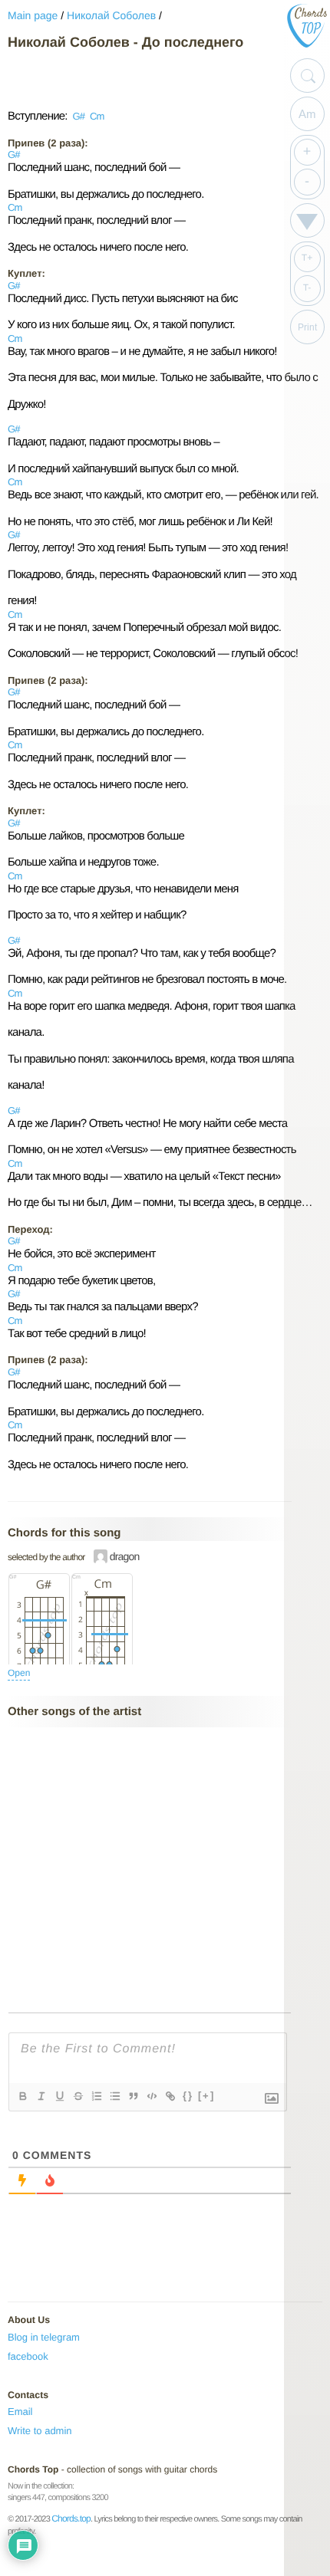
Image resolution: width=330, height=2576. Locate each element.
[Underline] (59, 2096)
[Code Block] (151, 2096)
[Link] (170, 2096)
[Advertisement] (130, 80)
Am (307, 114)
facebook (28, 2356)
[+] (206, 2096)
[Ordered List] (96, 2096)
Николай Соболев (111, 15)
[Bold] (22, 2096)
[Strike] (78, 2096)
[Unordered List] (114, 2096)
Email (20, 2412)
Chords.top (71, 2518)
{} (188, 2096)
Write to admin (40, 2431)
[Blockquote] (133, 2096)
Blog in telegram (44, 2337)
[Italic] (41, 2096)
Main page (33, 15)
